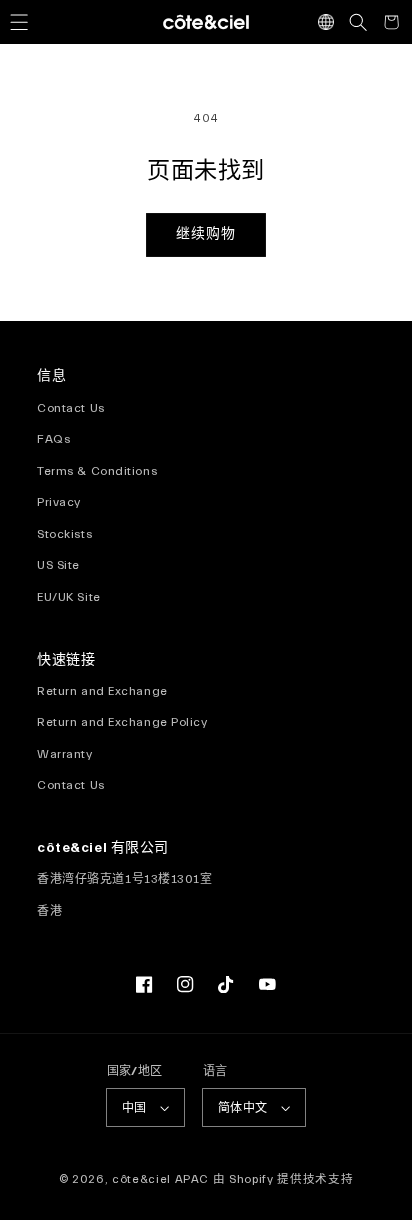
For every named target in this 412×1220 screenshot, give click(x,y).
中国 (134, 1108)
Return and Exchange (102, 691)
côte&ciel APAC (160, 1179)
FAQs (53, 439)
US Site (58, 565)
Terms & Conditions (97, 471)
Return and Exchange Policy (122, 722)
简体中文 (243, 1108)
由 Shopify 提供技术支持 (283, 1179)
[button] (19, 22)
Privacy (59, 502)
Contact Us (71, 408)
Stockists (64, 534)
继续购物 (206, 234)
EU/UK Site (69, 597)
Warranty (64, 754)
